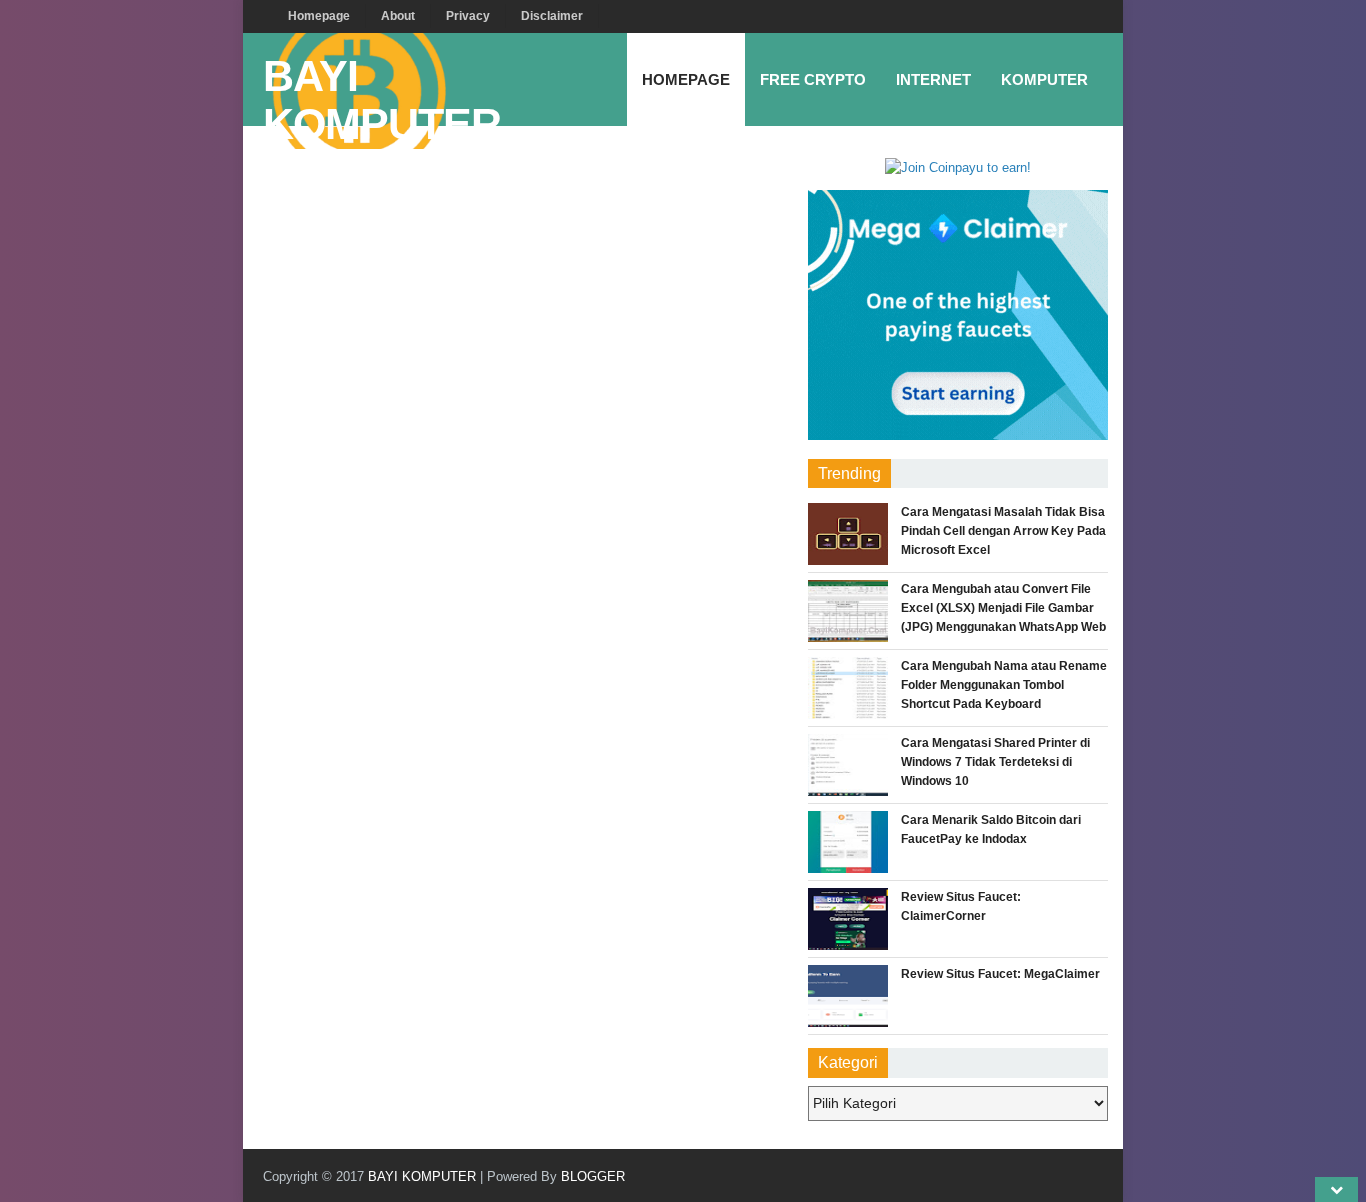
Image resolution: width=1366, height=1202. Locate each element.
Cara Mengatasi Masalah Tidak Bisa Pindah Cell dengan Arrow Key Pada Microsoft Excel (1003, 531)
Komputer (1044, 79)
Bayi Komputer (382, 100)
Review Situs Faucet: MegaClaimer (1000, 974)
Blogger (593, 1176)
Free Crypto (813, 79)
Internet (933, 79)
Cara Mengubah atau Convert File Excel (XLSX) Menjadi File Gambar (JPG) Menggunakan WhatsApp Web (1003, 608)
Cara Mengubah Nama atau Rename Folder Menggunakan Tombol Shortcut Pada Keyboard (1004, 685)
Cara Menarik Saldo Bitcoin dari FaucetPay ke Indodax (991, 829)
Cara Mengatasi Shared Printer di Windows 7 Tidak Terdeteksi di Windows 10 (995, 762)
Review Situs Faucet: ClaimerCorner (961, 906)
